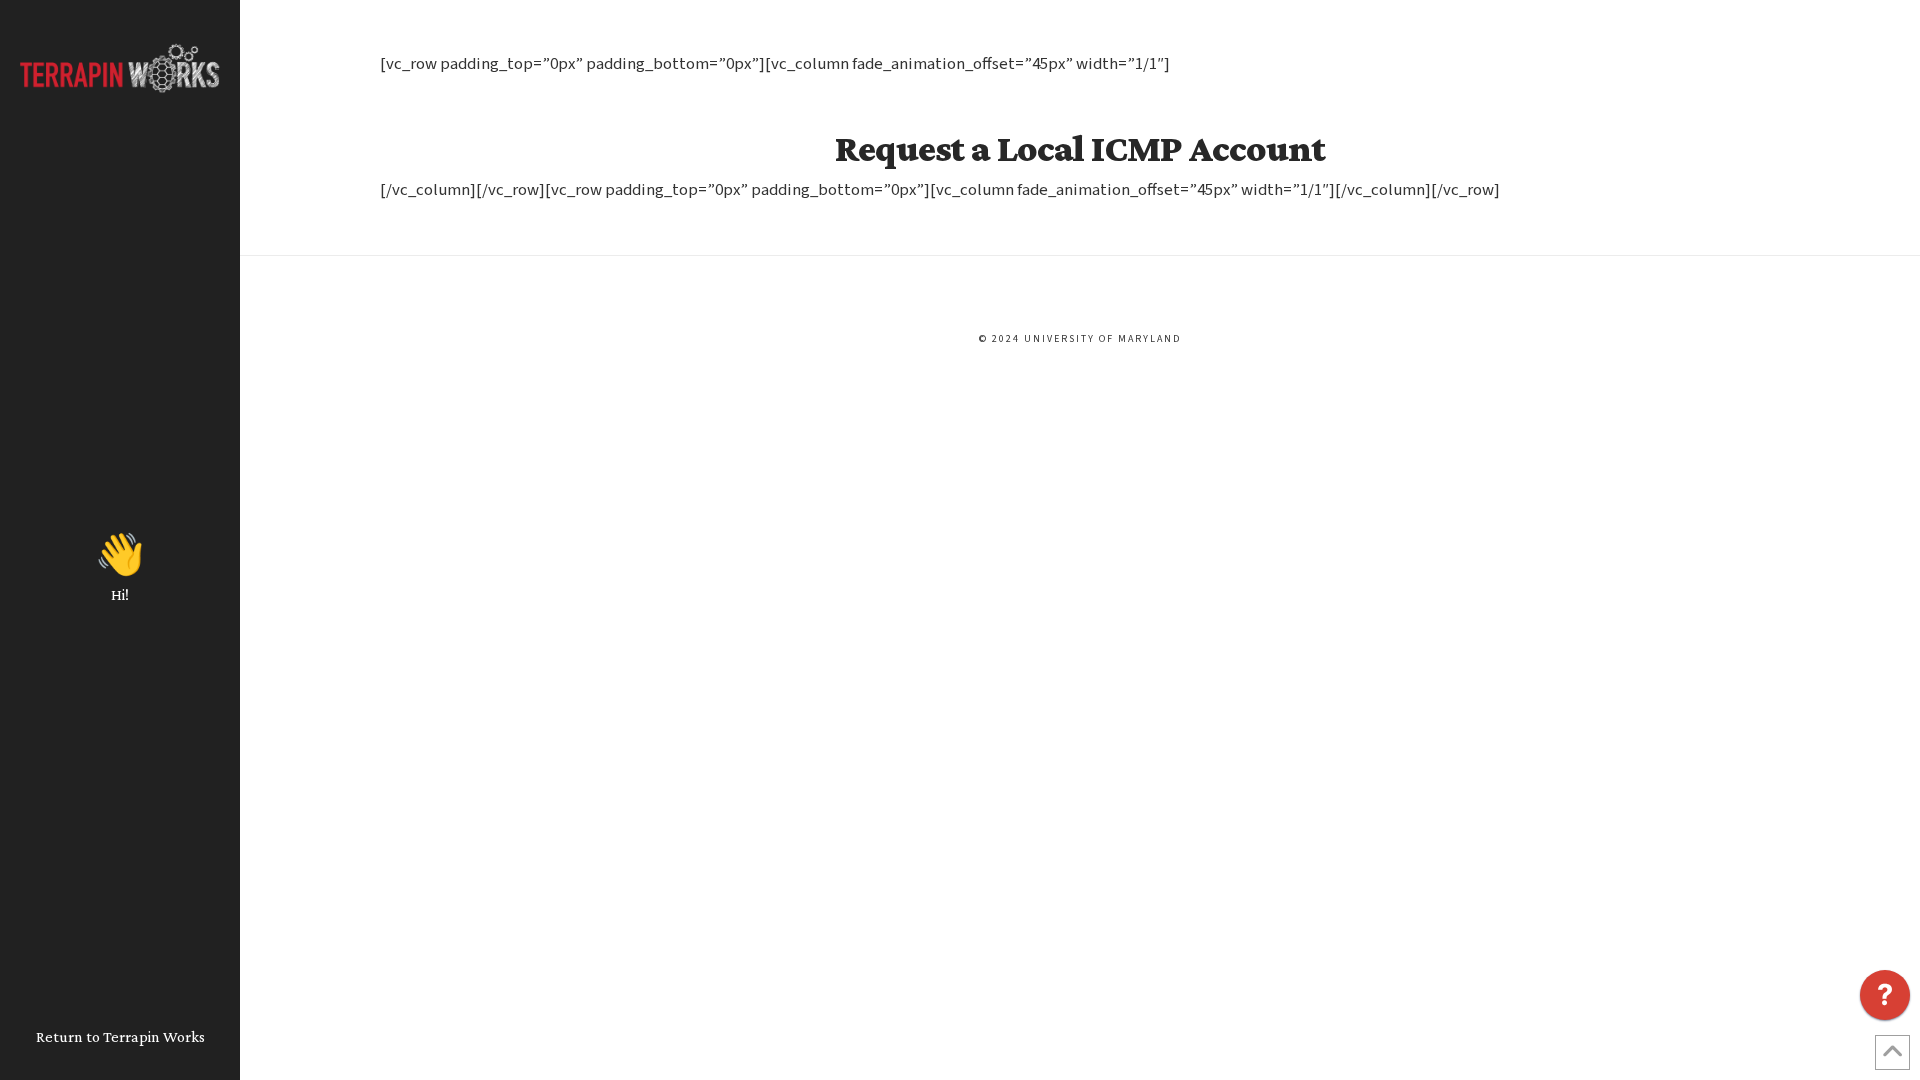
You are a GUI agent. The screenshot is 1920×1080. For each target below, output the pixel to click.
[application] (1885, 1000)
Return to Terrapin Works (120, 1036)
